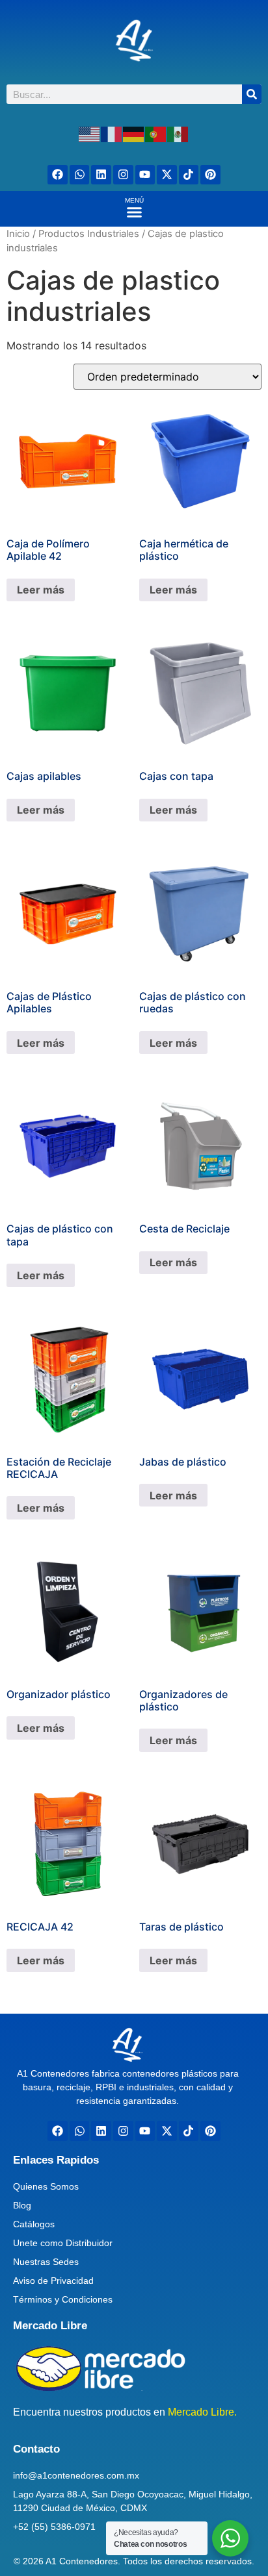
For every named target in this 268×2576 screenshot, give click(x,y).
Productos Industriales (89, 234)
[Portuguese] (156, 133)
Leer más (41, 590)
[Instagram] (123, 175)
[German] (134, 133)
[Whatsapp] (80, 175)
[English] (90, 133)
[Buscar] (252, 94)
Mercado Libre (50, 2326)
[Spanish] (178, 133)
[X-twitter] (167, 175)
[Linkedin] (101, 175)
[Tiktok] (189, 175)
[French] (112, 133)
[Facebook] (58, 175)
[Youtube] (145, 175)
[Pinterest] (210, 175)
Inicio (18, 234)
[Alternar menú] (134, 212)
